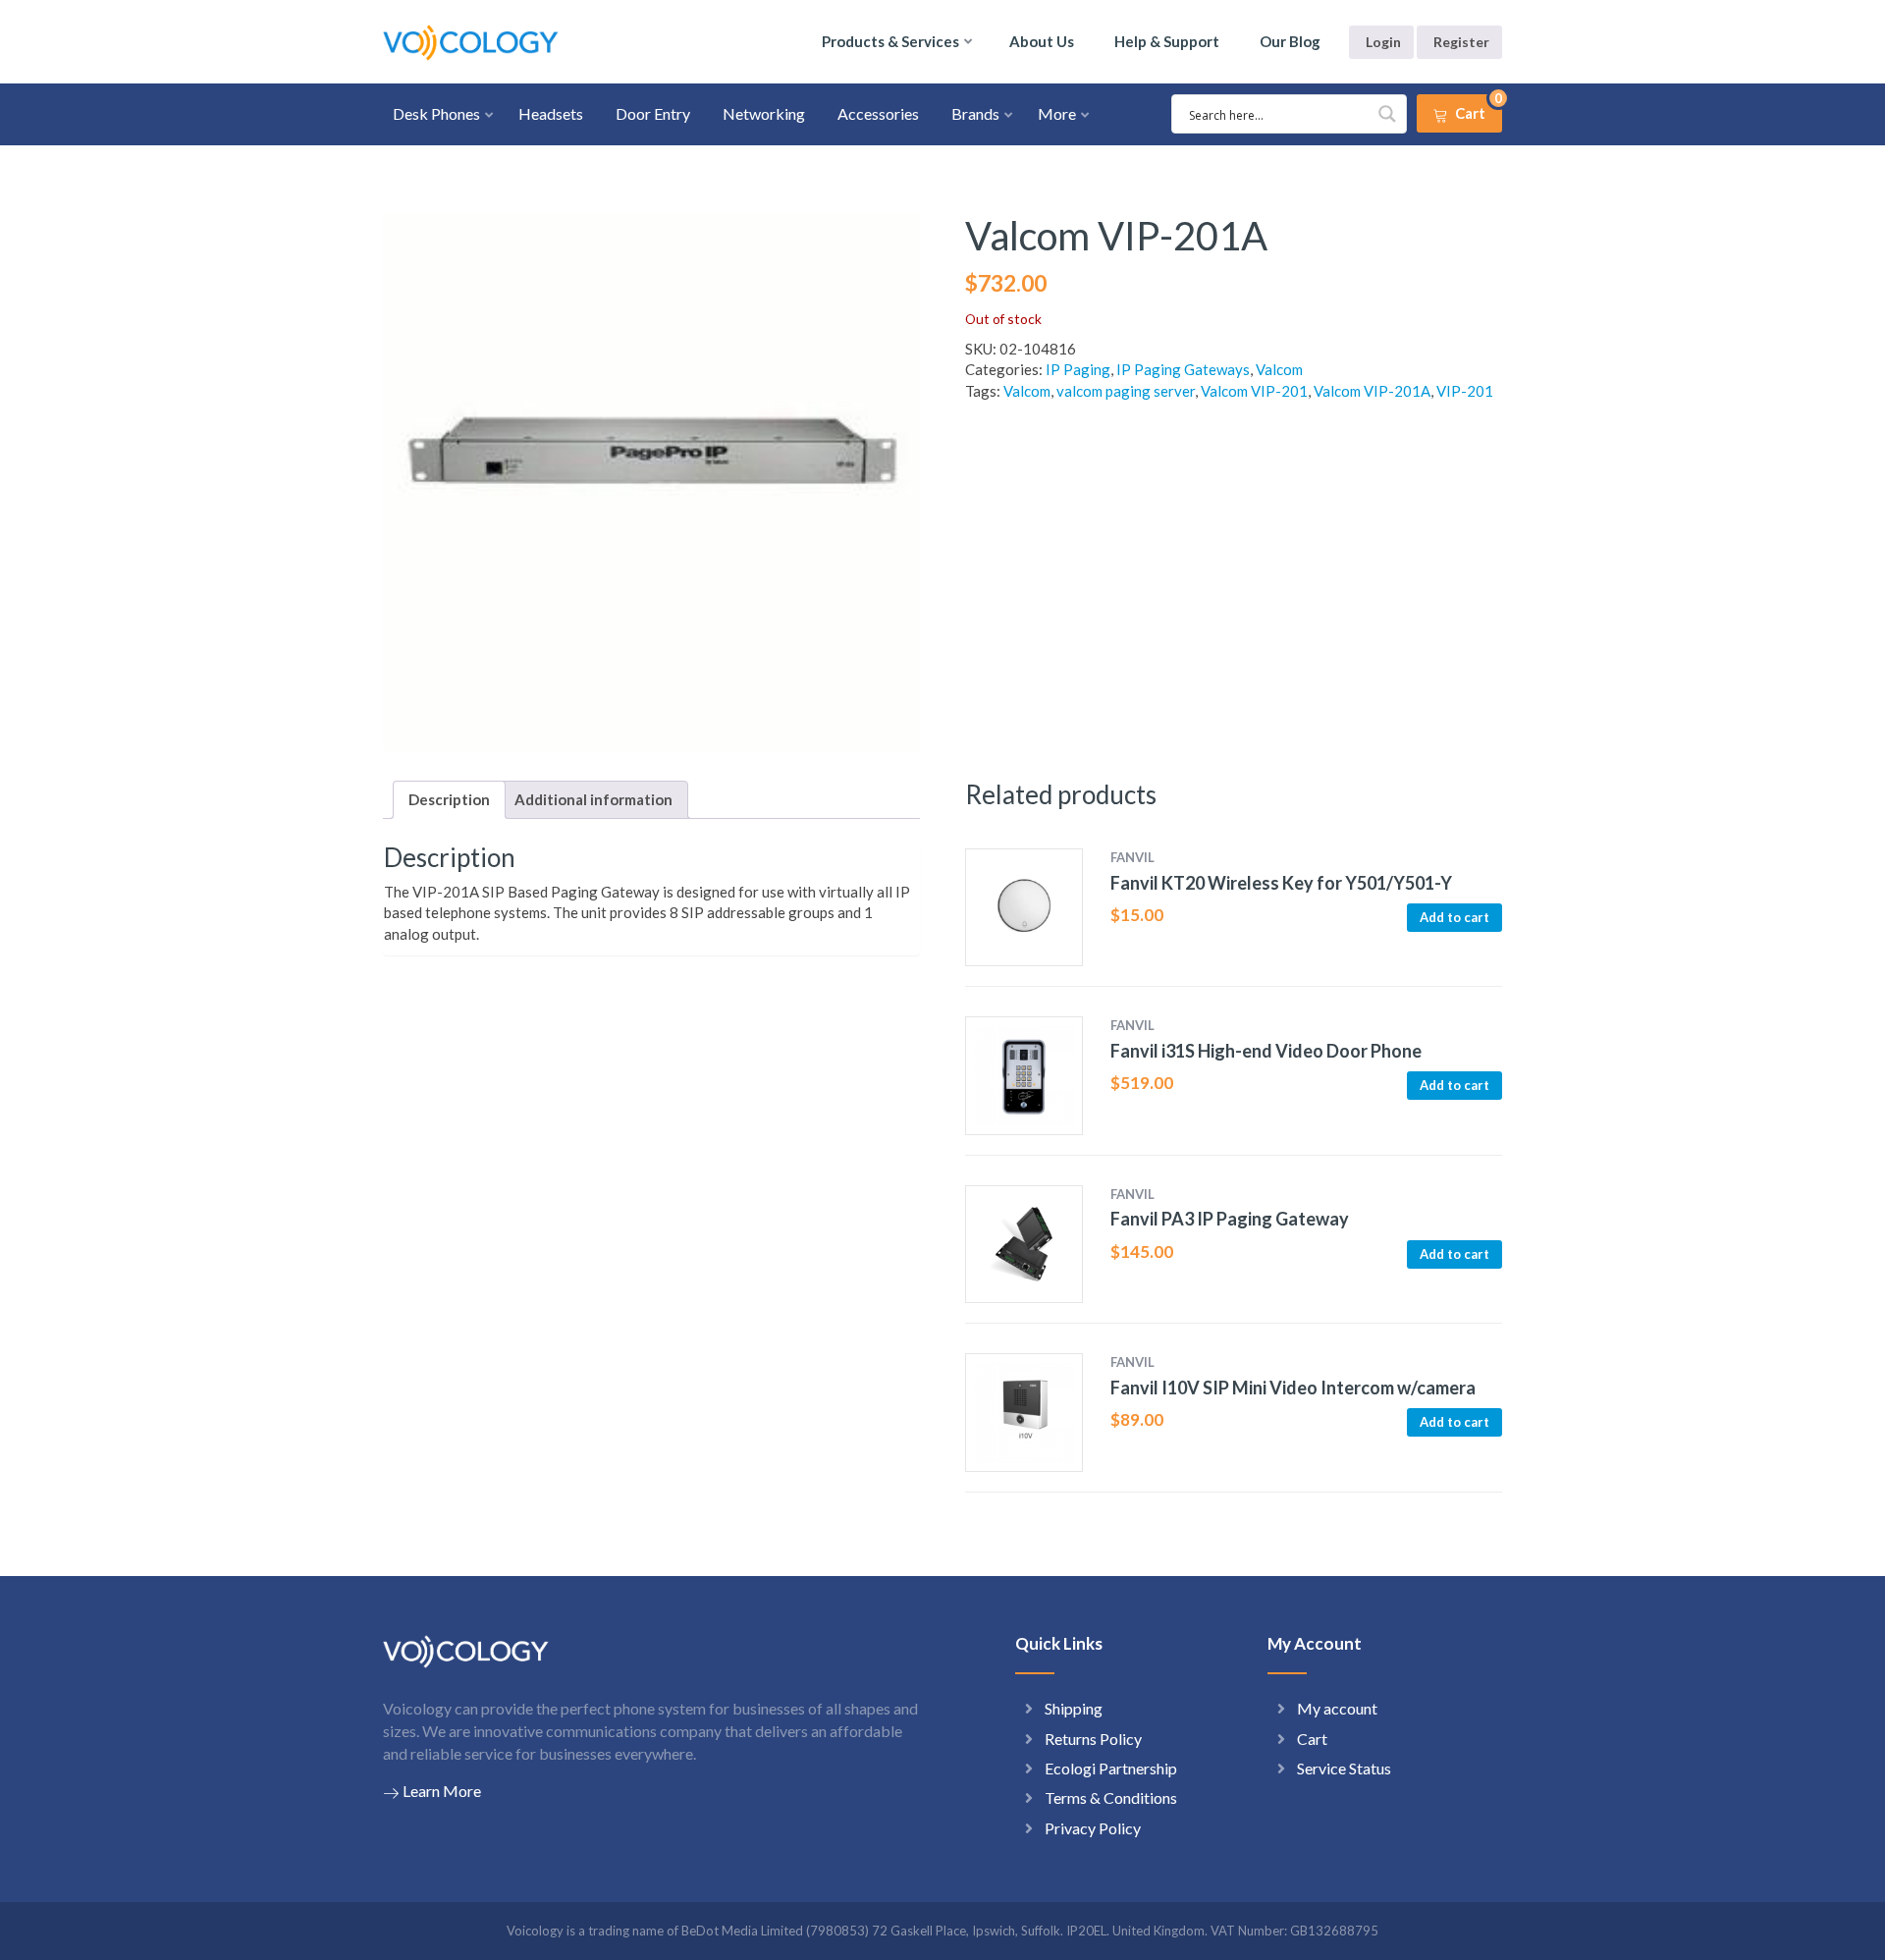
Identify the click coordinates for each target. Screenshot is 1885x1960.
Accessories (878, 113)
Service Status (1344, 1768)
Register (1461, 42)
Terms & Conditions (1111, 1797)
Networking (764, 113)
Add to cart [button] (1454, 917)
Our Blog (1290, 41)
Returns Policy (1093, 1739)
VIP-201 (1465, 391)
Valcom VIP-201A (1372, 391)
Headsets (551, 113)
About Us (1042, 41)
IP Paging (1078, 369)
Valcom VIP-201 (1254, 391)
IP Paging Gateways (1183, 369)
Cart (1312, 1739)
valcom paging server (1126, 391)
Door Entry (653, 113)
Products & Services (890, 41)
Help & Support (1167, 41)
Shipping (1074, 1708)
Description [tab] (449, 799)
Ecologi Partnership (1111, 1768)
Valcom (1279, 369)
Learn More (442, 1791)
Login (1383, 42)
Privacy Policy (1093, 1828)
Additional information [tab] (593, 799)
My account (1337, 1708)
